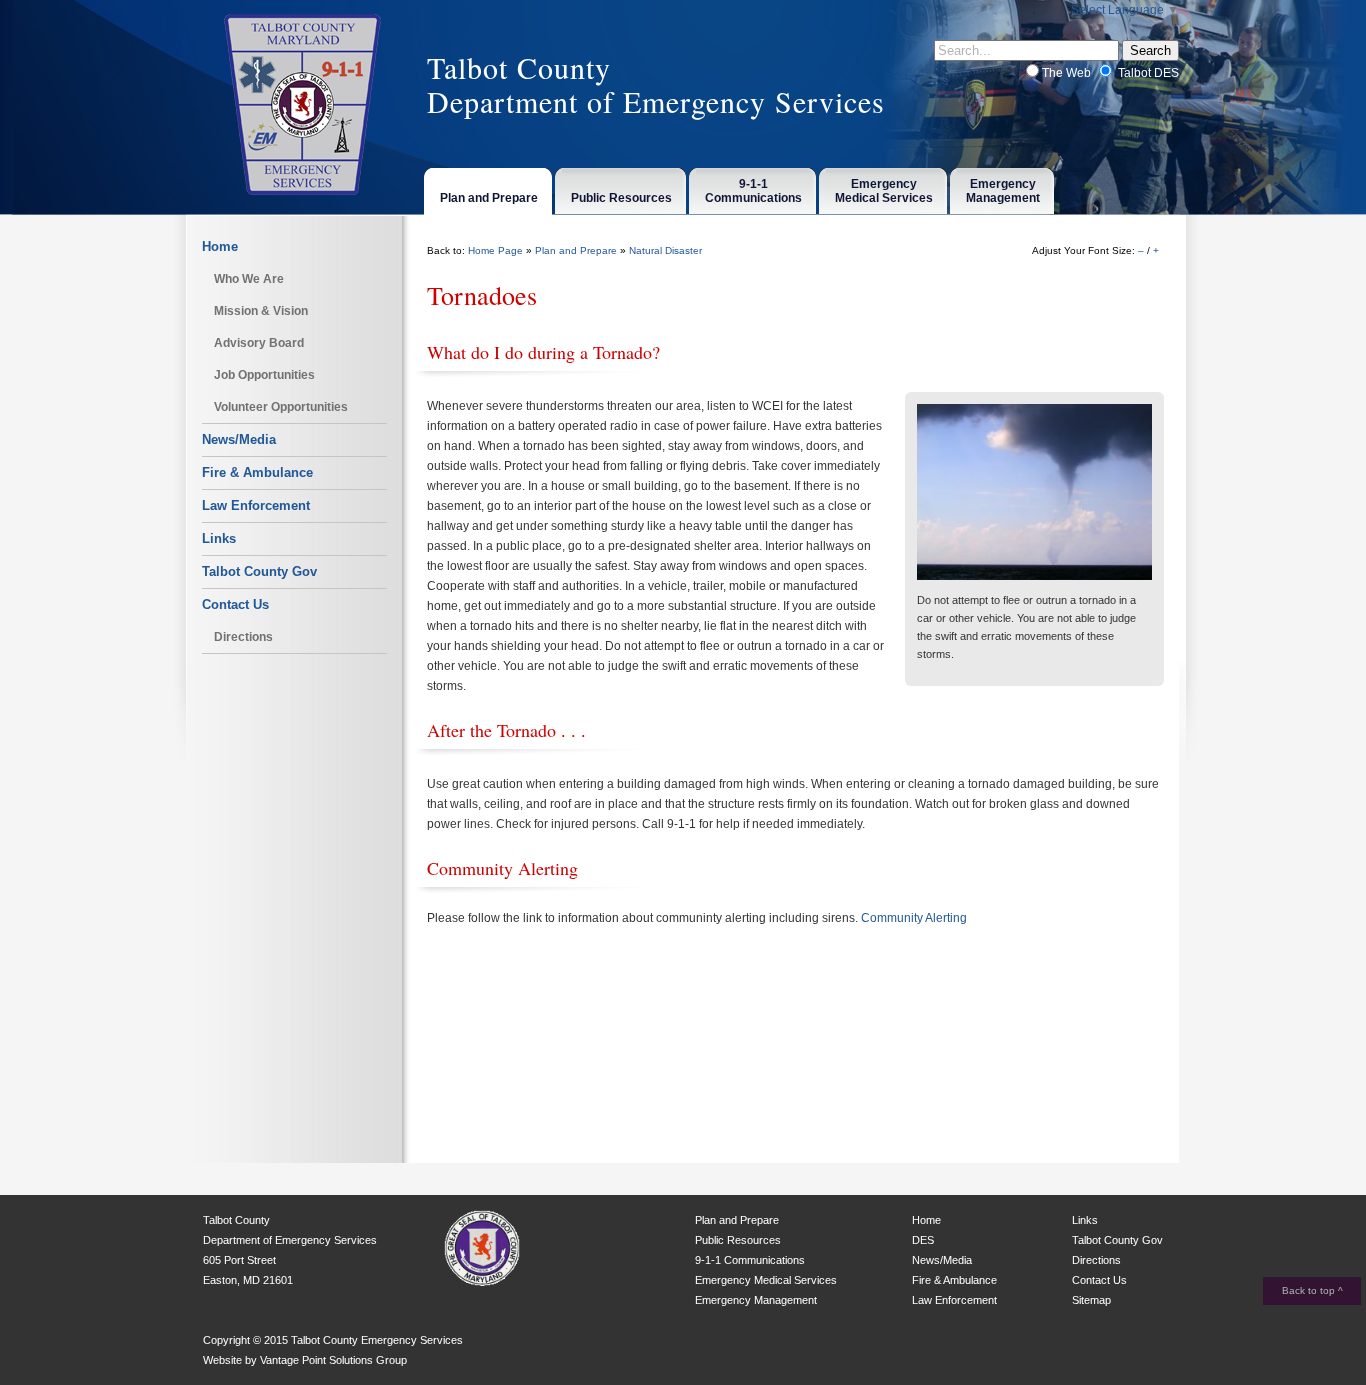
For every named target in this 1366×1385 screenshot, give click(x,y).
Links (219, 538)
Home (220, 246)
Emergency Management (756, 1300)
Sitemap (1091, 1300)
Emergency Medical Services (766, 1280)
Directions (243, 637)
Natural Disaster (665, 250)
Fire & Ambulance (257, 472)
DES (923, 1240)
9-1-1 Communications (750, 1260)
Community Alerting (914, 918)
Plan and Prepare (576, 250)
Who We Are (249, 279)
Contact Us (235, 604)
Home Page (495, 250)
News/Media (239, 439)
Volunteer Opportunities (281, 407)
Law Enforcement (256, 505)
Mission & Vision (261, 311)
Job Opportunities (264, 375)
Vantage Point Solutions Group (333, 1360)
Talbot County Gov (259, 571)
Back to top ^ (1312, 1290)
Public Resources (738, 1240)
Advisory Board (259, 343)
